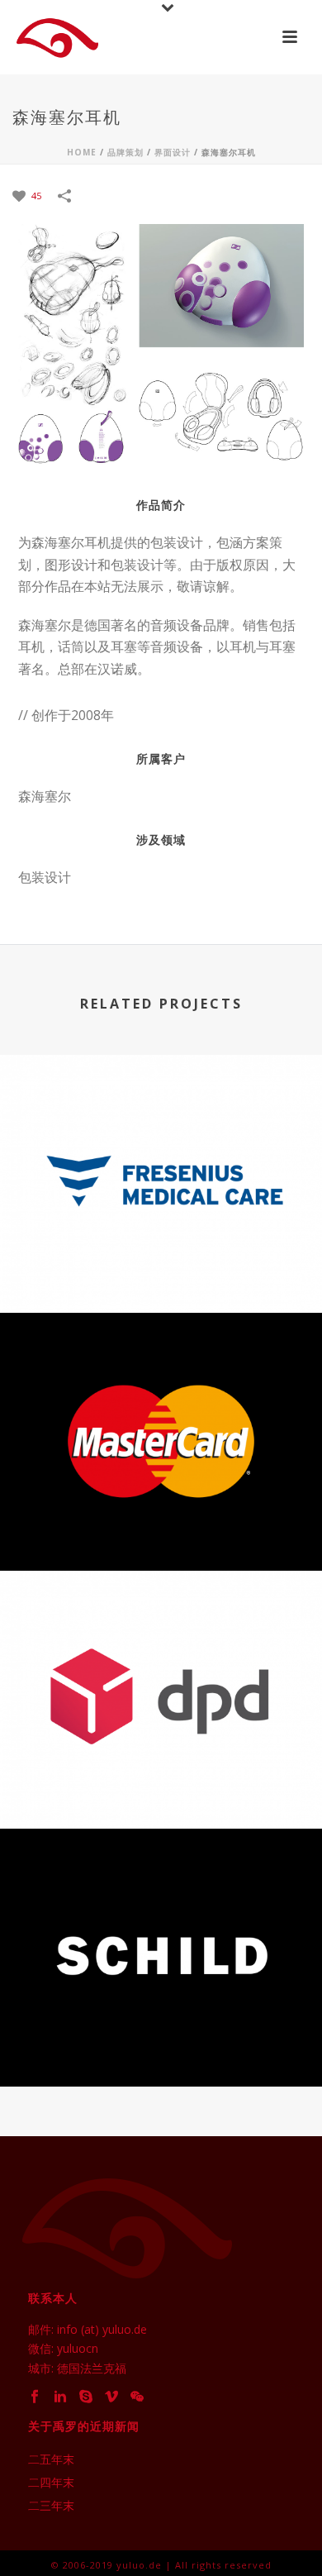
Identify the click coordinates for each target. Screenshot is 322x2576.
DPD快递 (161, 1784)
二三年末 (51, 2506)
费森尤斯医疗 (161, 1269)
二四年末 (51, 2483)
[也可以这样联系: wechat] (137, 2397)
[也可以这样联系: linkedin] (60, 2397)
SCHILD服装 (161, 2042)
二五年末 (51, 2459)
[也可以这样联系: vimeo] (111, 2397)
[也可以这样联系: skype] (86, 2397)
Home (82, 152)
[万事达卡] (161, 1389)
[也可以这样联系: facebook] (35, 2397)
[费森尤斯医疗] (161, 1131)
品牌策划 (125, 152)
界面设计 (173, 152)
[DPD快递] (161, 1647)
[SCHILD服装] (161, 1905)
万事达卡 (161, 1527)
